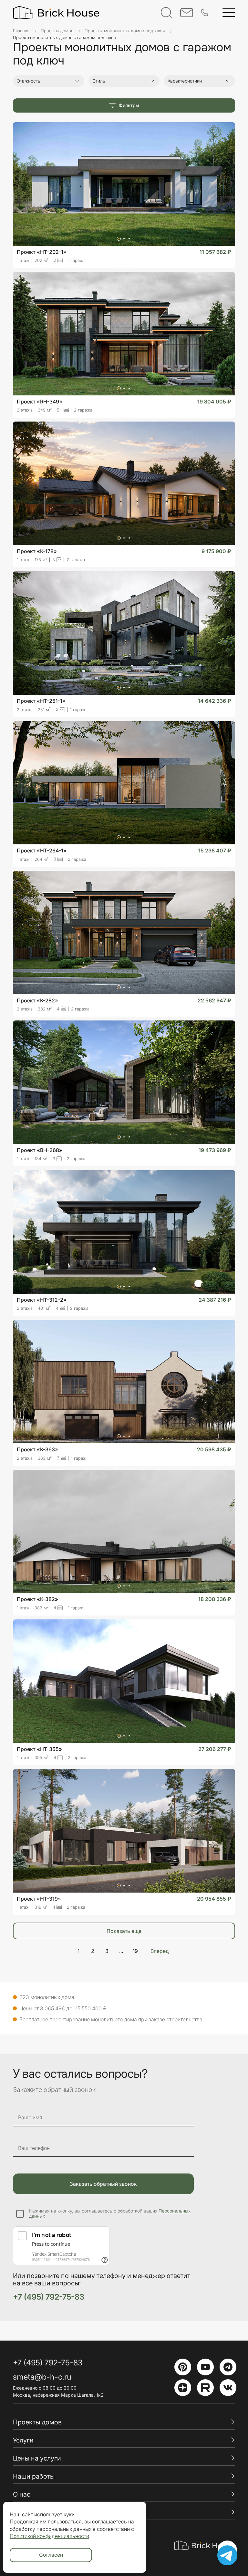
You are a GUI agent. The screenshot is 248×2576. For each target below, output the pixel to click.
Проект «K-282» (37, 1000)
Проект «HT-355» (39, 1749)
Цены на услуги (37, 2458)
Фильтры (129, 105)
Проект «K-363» (37, 1449)
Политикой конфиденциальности (49, 2536)
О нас (22, 2494)
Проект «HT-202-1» (42, 252)
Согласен (51, 2555)
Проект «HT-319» (39, 1899)
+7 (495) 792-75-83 (49, 2297)
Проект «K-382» (37, 1599)
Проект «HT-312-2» (42, 1300)
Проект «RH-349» (40, 402)
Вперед (160, 1951)
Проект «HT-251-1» (41, 701)
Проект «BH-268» (40, 1150)
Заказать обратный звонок (103, 2184)
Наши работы (34, 2476)
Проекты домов (37, 2422)
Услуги (23, 2440)
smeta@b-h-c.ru (42, 2377)
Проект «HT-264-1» (42, 850)
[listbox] (219, 95)
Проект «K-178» (37, 551)
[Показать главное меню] (229, 13)
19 (135, 1951)
